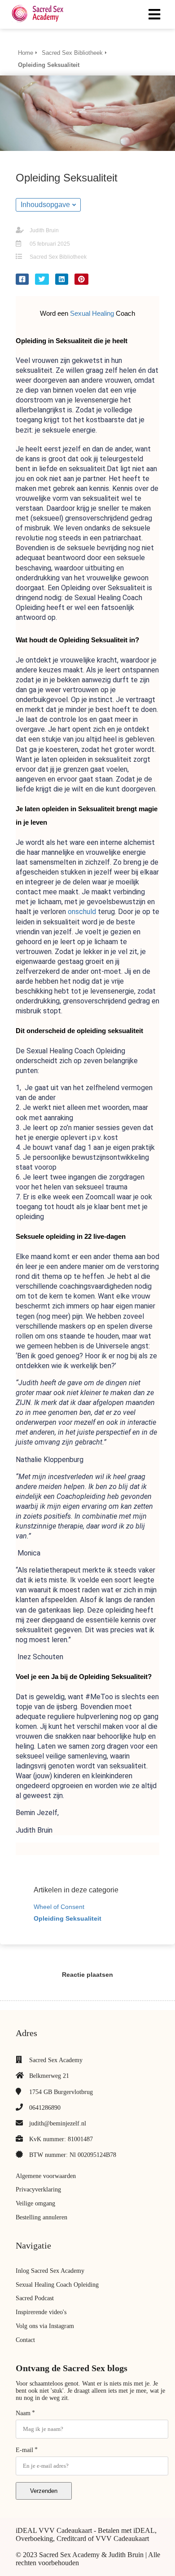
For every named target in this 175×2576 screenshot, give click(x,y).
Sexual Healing (92, 314)
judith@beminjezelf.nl (58, 2123)
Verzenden (44, 2491)
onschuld (82, 912)
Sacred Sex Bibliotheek (58, 257)
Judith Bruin (44, 230)
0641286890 (45, 2108)
